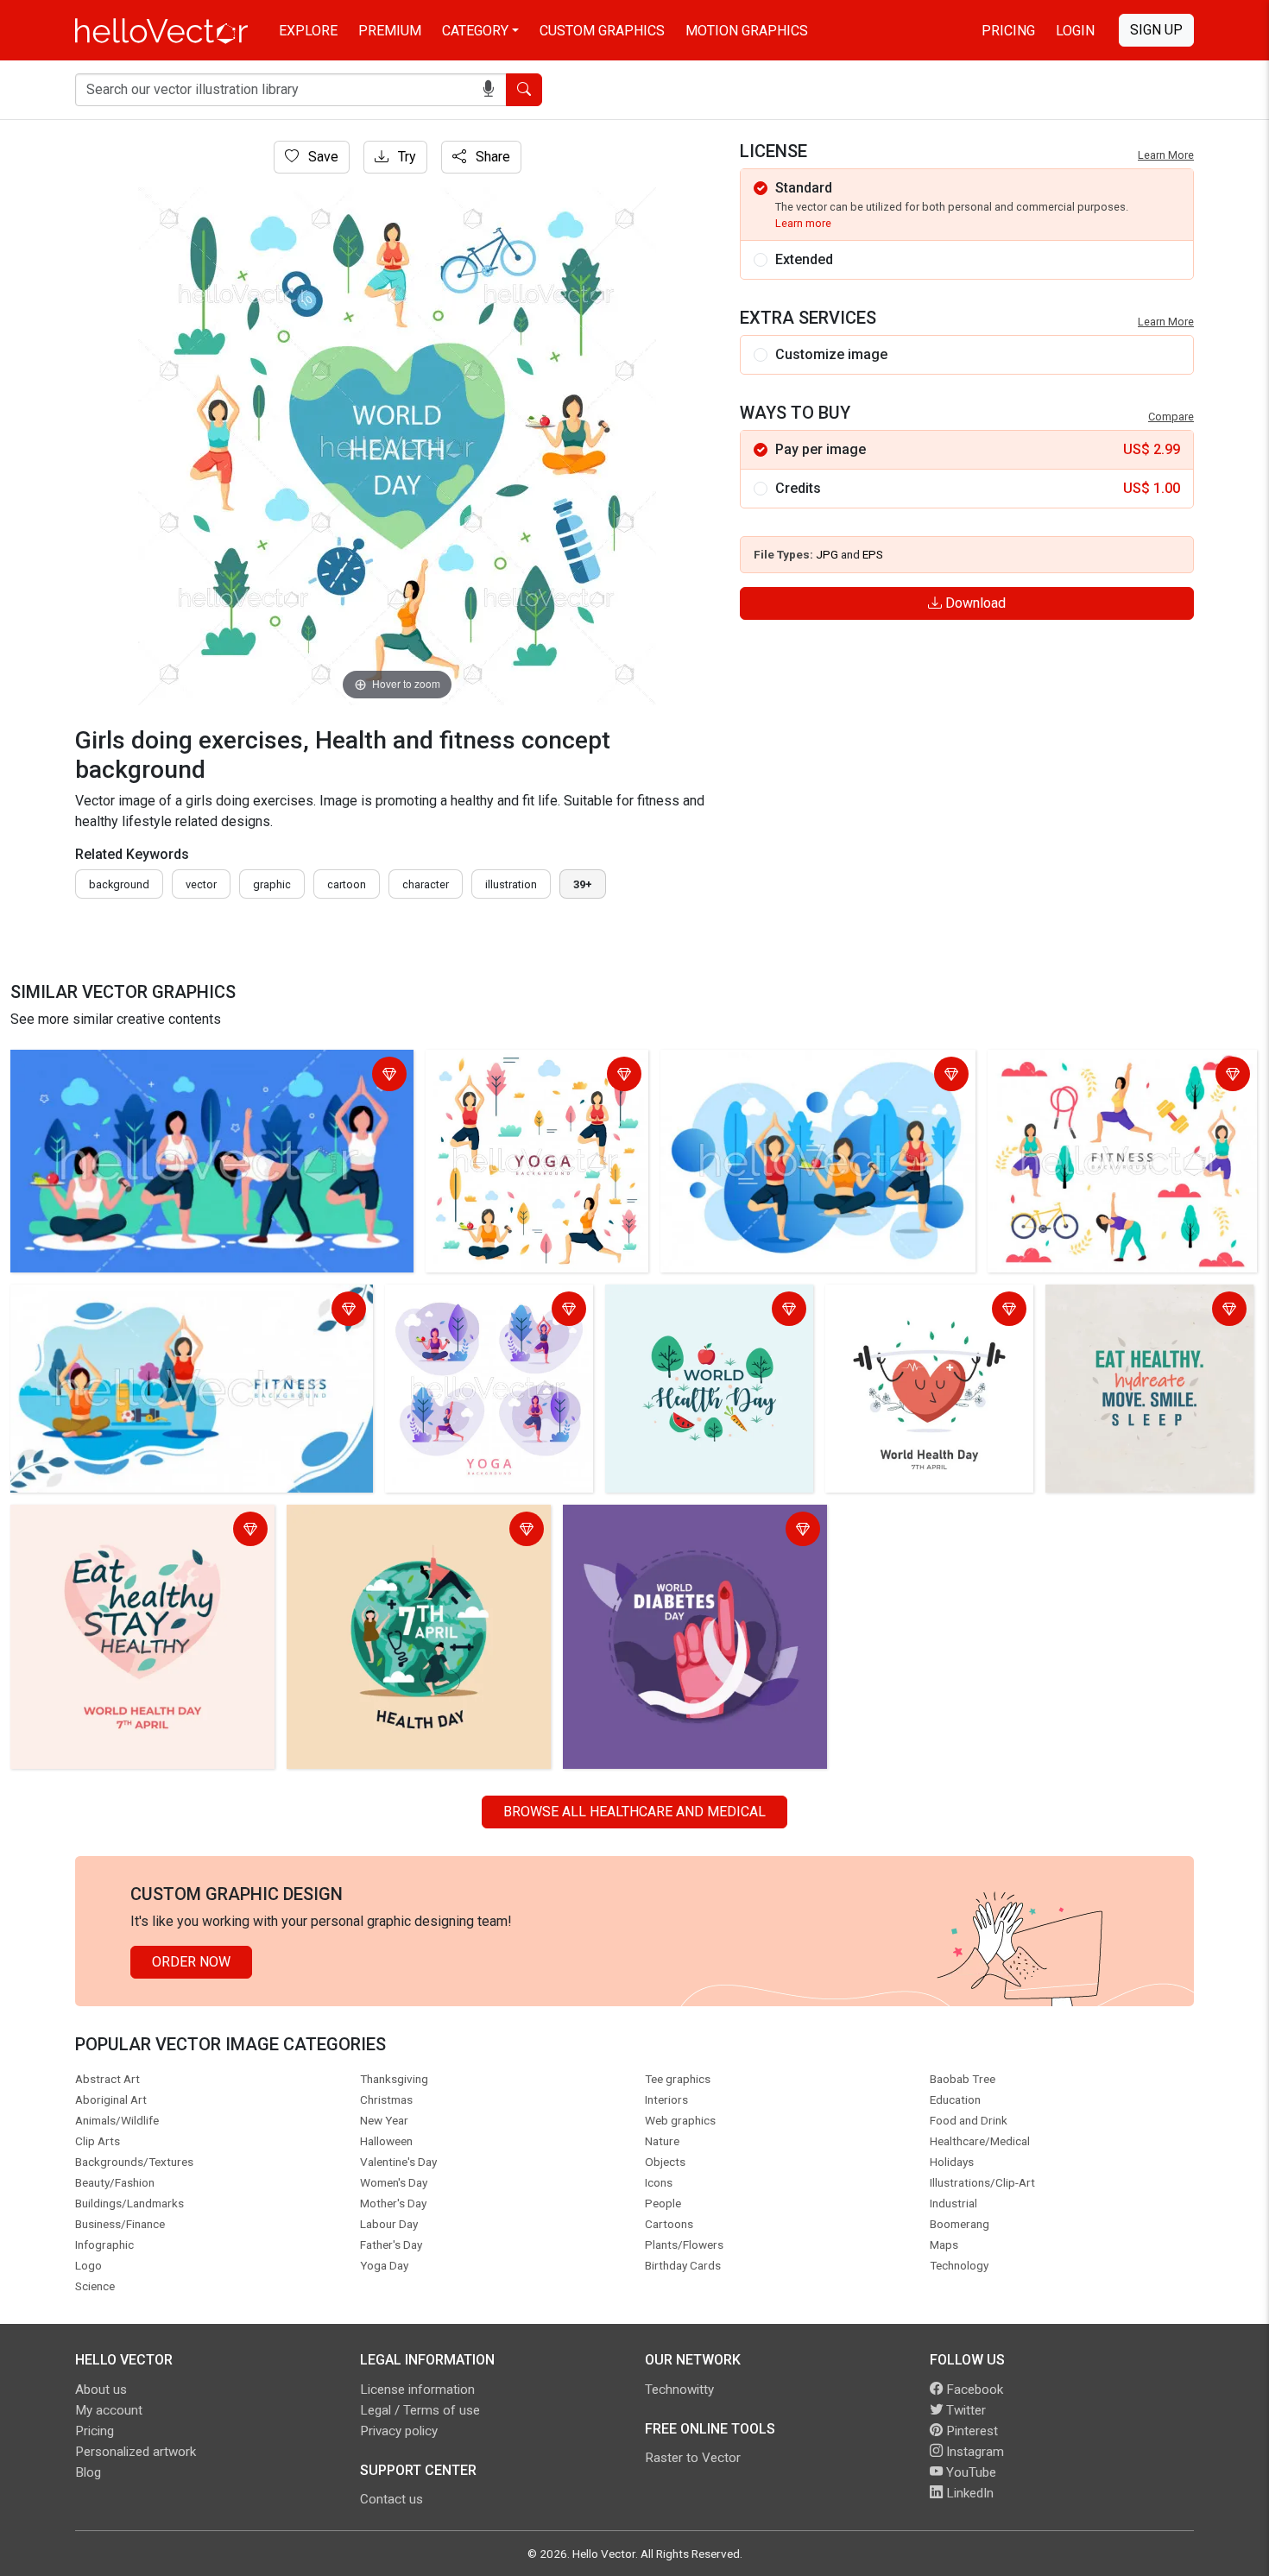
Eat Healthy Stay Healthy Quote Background (110, 1531)
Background (119, 884)
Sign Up (1156, 30)
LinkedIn (968, 2493)
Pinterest (970, 2431)
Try (405, 157)
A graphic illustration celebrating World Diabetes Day (685, 1531)
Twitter (964, 2410)
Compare (1171, 417)
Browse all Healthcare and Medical (634, 1812)
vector (201, 884)
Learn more (803, 223)
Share (491, 157)
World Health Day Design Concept (687, 1311)
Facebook (973, 2390)
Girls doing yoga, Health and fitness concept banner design (483, 1311)
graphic (272, 884)
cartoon (347, 884)
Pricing (1008, 31)
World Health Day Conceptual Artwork (405, 1521)
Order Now (191, 1962)
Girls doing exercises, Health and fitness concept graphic (188, 1066)
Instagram (973, 2452)
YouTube (969, 2472)
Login (1075, 31)
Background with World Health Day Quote (1142, 1311)
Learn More (1166, 155)
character (426, 884)
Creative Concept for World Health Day (913, 1311)
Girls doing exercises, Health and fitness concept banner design (186, 1311)
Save (322, 157)
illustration (511, 884)
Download (974, 603)
